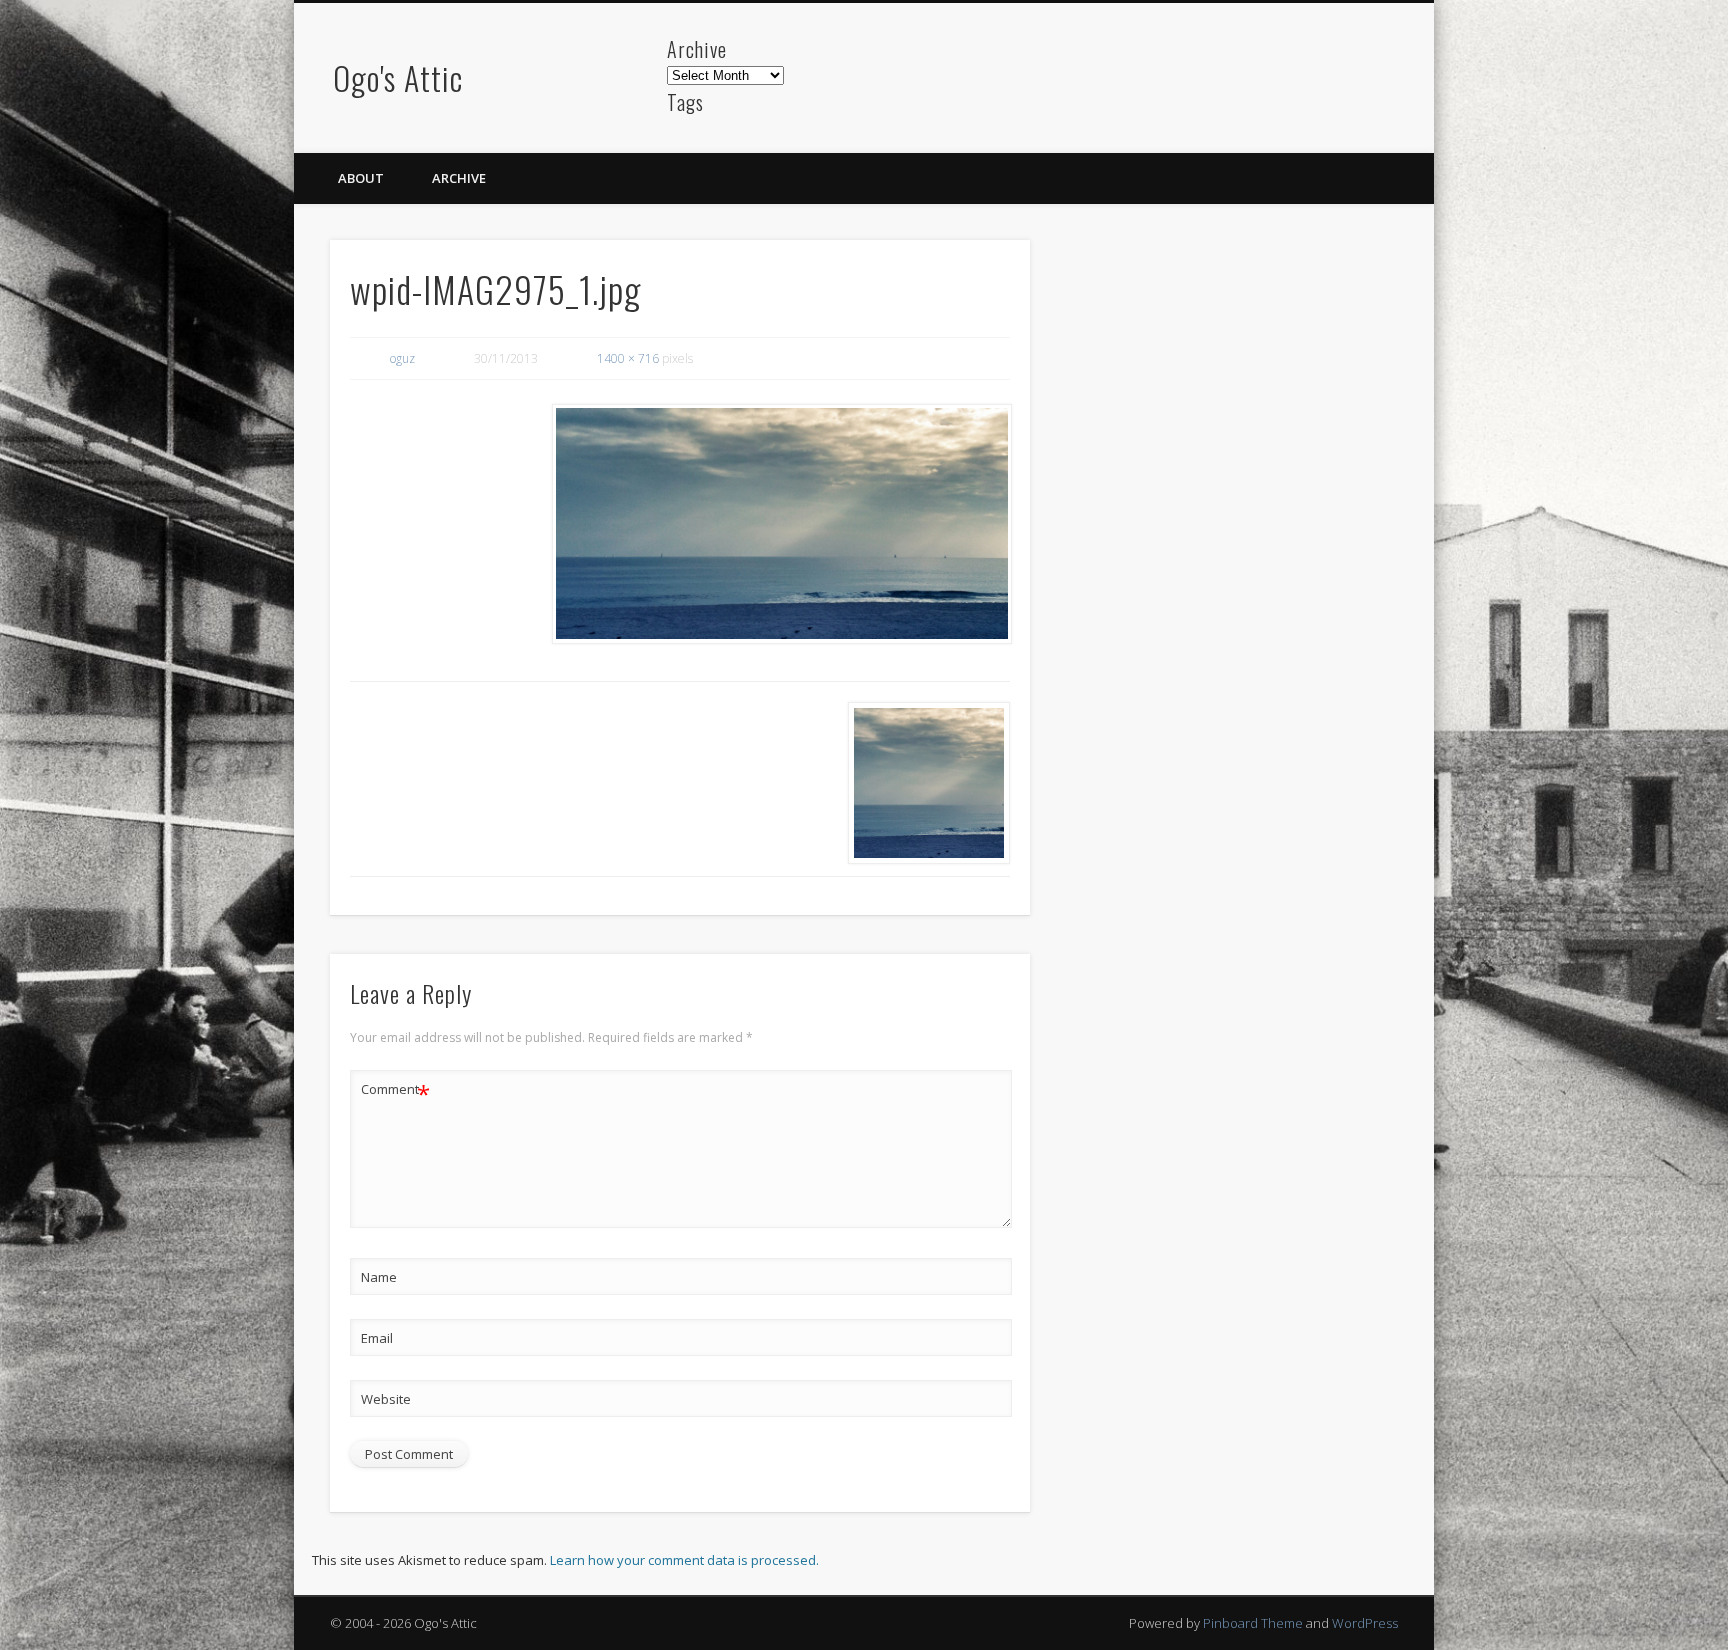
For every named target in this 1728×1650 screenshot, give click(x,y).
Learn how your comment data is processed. (684, 1560)
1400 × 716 (628, 358)
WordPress (1365, 1623)
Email (377, 1338)
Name (379, 1277)
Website (386, 1399)
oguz (402, 358)
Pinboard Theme (1253, 1623)
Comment (395, 1092)
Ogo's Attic (398, 77)
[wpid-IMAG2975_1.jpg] (781, 524)
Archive (459, 178)
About (361, 178)
